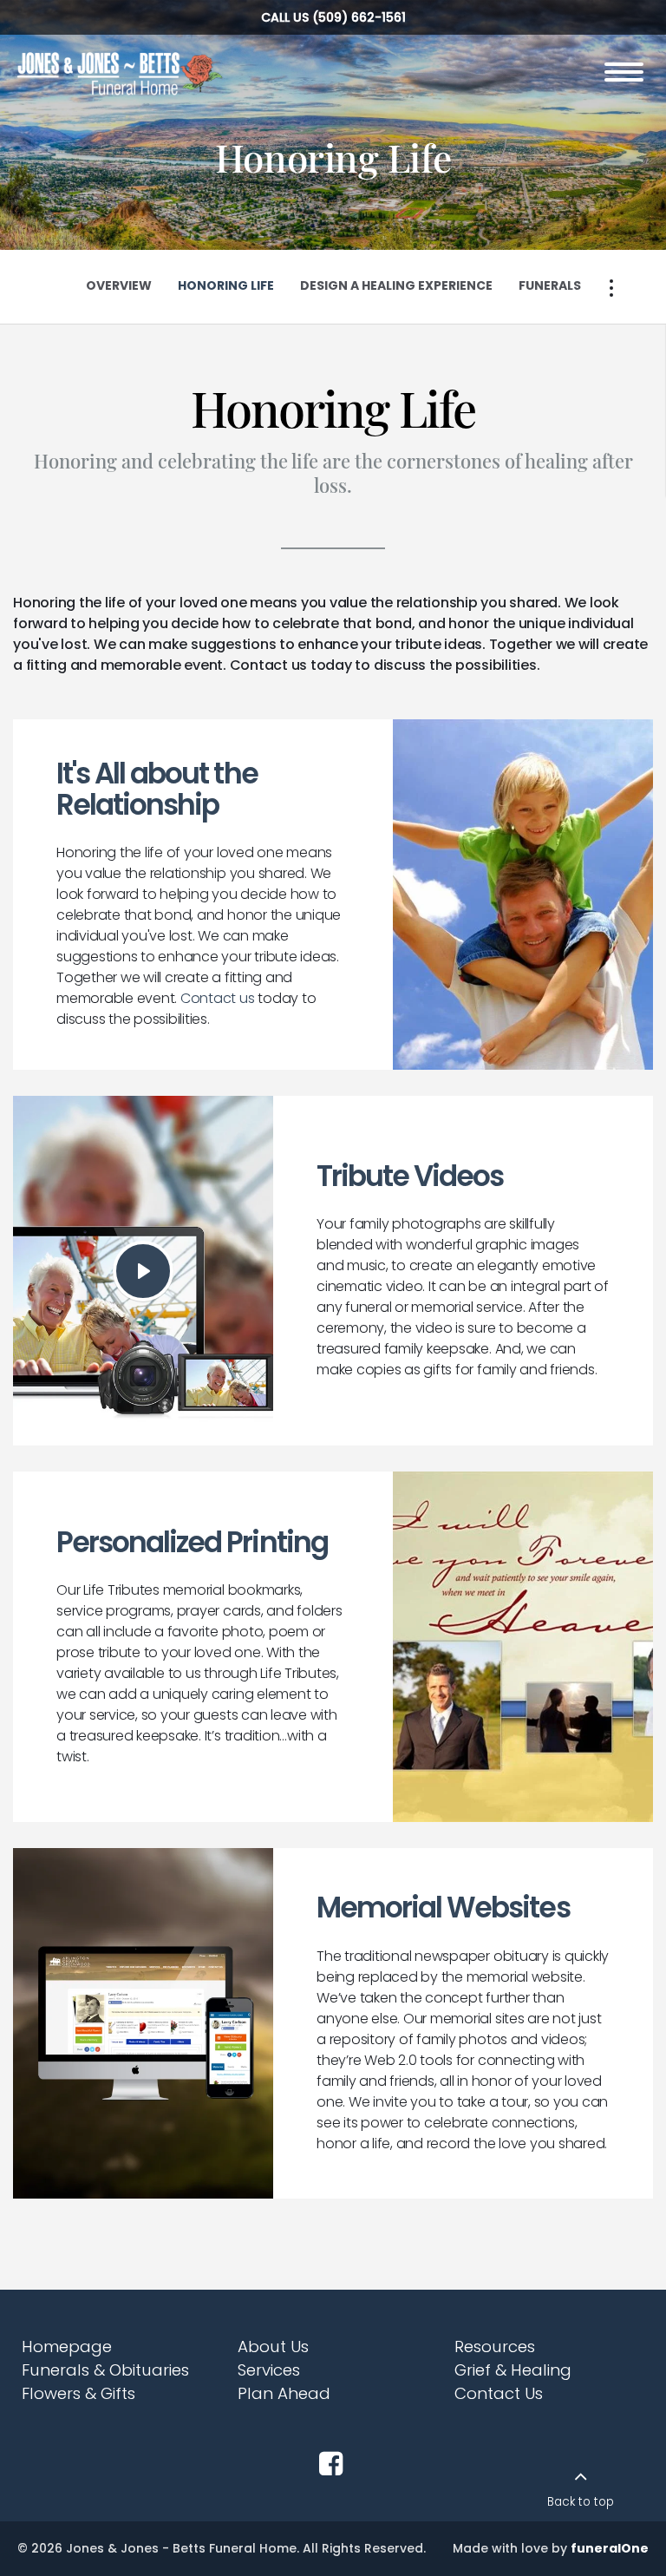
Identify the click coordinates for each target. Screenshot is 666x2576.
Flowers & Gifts (78, 2393)
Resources (495, 2347)
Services (269, 2370)
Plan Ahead (284, 2393)
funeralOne (610, 2548)
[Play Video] (143, 1271)
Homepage (67, 2347)
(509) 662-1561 (359, 17)
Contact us (218, 998)
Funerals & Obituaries (105, 2370)
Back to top (581, 2502)
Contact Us (499, 2393)
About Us (273, 2347)
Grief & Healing (513, 2370)
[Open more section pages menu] (611, 288)
